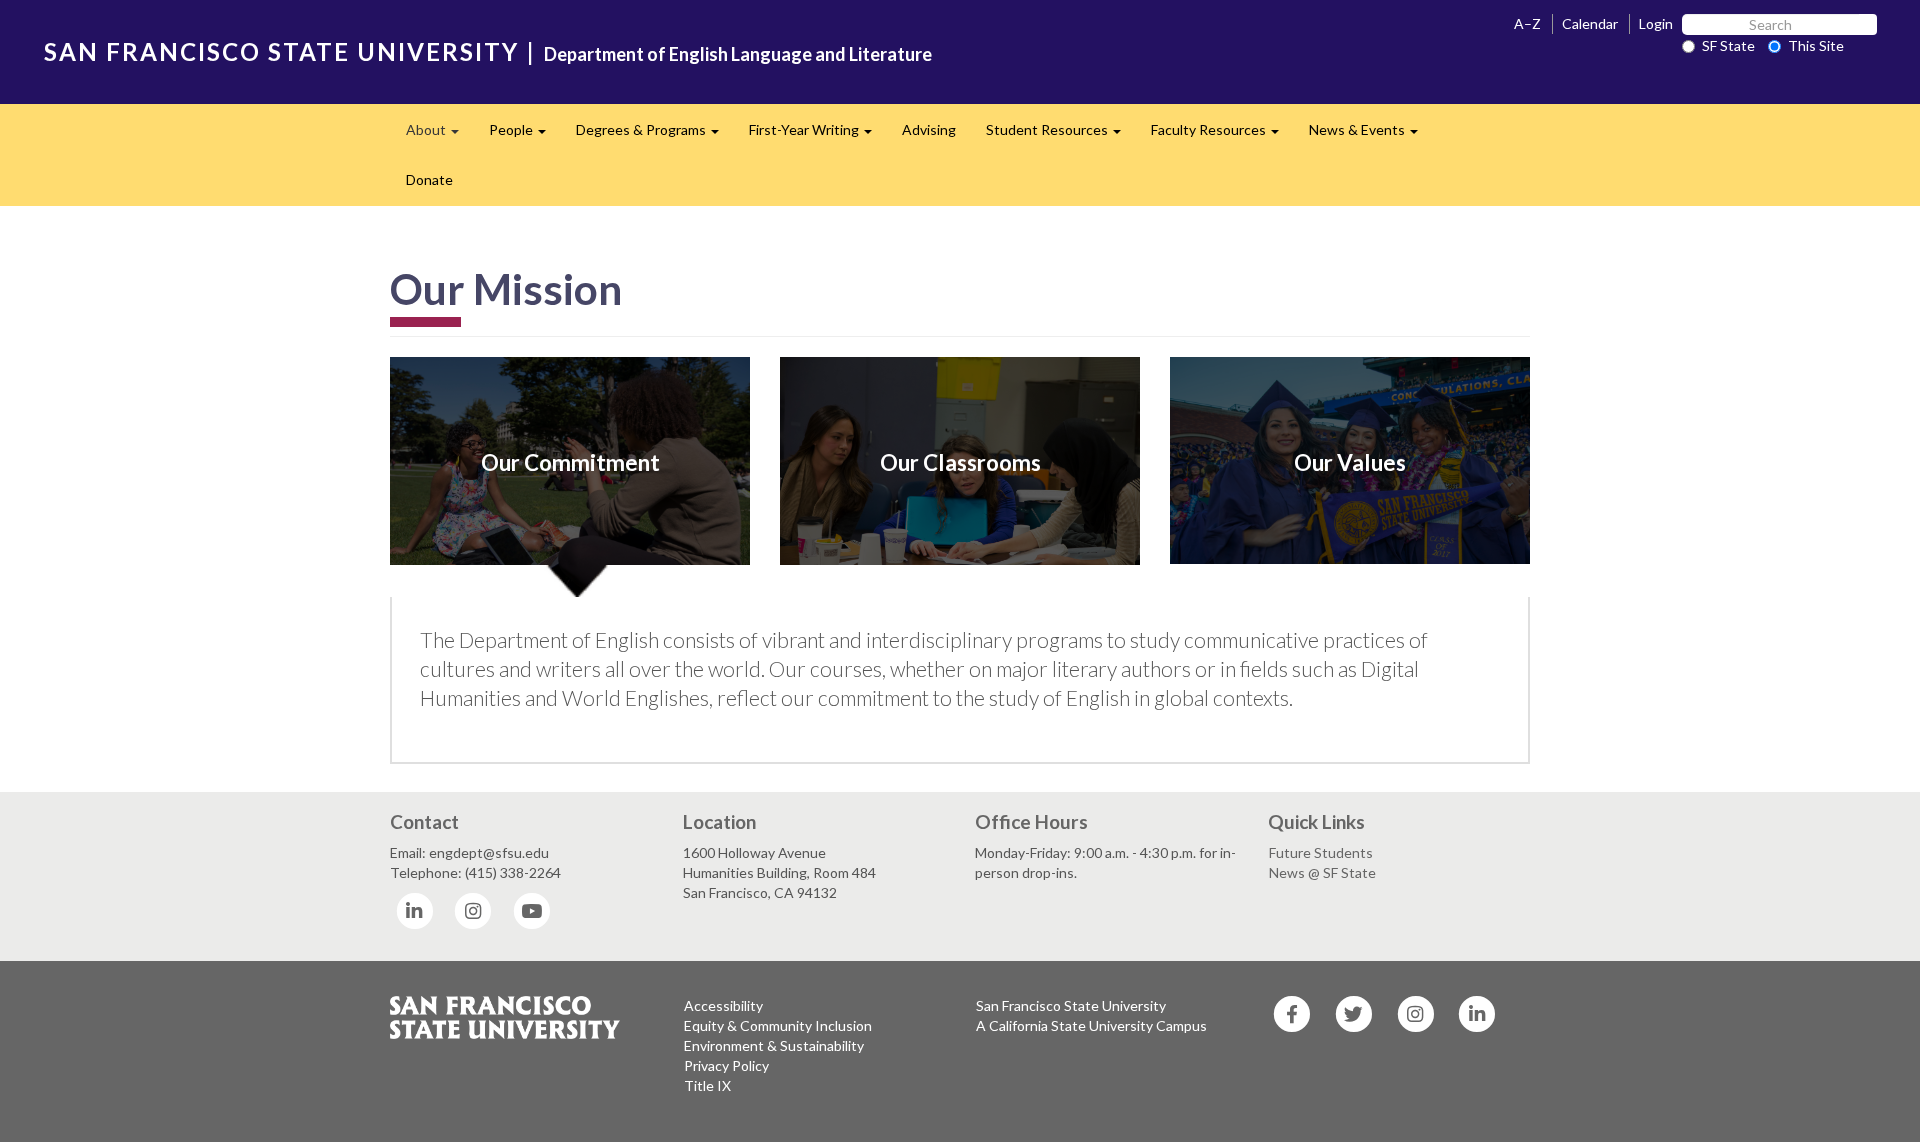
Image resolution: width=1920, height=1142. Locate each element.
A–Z (1527, 23)
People (525, 135)
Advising (929, 129)
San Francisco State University (1071, 1005)
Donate (429, 179)
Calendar (1590, 23)
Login (1656, 23)
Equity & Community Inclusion (778, 1025)
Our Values (1350, 462)
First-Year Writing (818, 135)
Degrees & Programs (655, 135)
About (440, 135)
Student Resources (1061, 135)
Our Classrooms (960, 462)
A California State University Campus (1091, 1025)
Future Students (1321, 852)
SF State (1728, 45)
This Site (1816, 45)
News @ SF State (1322, 872)
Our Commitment (570, 462)
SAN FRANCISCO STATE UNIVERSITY (281, 51)
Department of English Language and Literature (738, 54)
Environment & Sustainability (774, 1045)
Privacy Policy (726, 1065)
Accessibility (723, 1005)
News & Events (1371, 135)
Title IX (707, 1085)
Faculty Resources (1222, 135)
